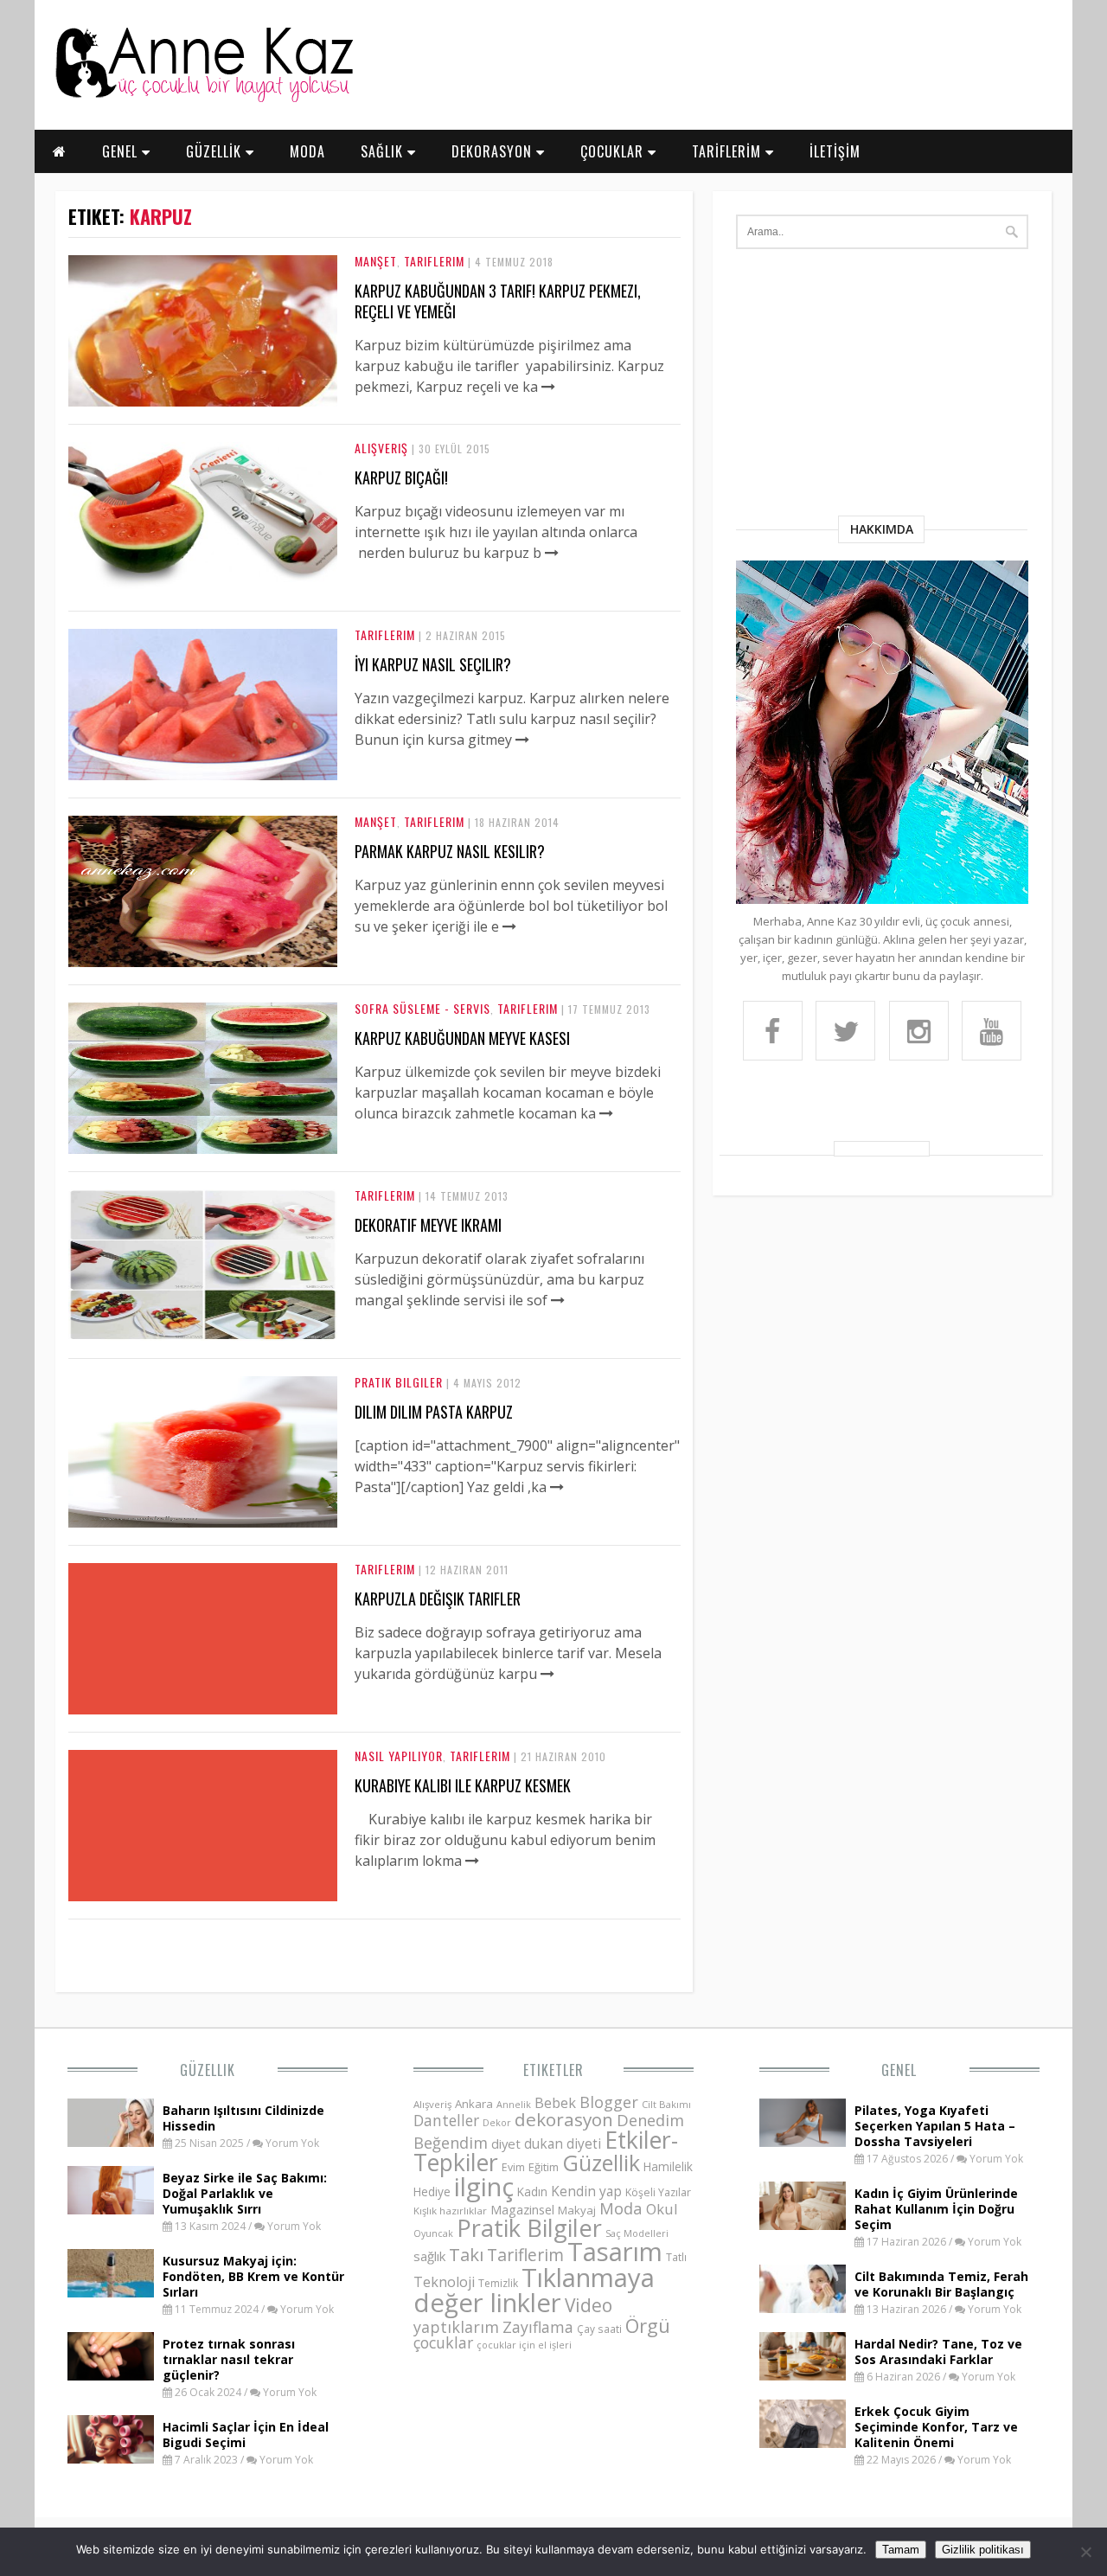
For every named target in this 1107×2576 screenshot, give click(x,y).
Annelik (514, 2104)
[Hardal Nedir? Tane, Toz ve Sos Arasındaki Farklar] (803, 2375)
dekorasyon (564, 2119)
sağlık (429, 2256)
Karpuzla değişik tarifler (438, 1599)
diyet (506, 2143)
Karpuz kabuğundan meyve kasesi (462, 1038)
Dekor (497, 2122)
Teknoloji (444, 2282)
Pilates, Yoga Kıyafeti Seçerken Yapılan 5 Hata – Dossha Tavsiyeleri (935, 2126)
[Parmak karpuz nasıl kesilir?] (203, 962)
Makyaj (577, 2210)
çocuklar (443, 2342)
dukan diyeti (563, 2143)
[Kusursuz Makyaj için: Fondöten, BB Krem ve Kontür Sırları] (111, 2292)
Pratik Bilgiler (399, 1382)
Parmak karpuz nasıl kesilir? (450, 851)
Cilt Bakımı (666, 2104)
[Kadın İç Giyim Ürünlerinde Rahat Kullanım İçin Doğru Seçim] (803, 2225)
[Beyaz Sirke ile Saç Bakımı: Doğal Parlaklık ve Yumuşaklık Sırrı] (111, 2209)
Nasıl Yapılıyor (399, 1756)
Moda (621, 2208)
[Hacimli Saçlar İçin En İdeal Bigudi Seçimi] (111, 2458)
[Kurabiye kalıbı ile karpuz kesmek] (472, 1861)
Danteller (446, 2120)
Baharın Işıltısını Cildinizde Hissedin (243, 2118)
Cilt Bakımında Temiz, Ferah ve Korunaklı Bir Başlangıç (941, 2284)
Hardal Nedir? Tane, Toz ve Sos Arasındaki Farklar (938, 2352)
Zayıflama (538, 2327)
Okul (662, 2209)
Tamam (901, 2550)
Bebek (555, 2102)
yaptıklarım (456, 2327)
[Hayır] (1085, 2552)
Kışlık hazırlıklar (450, 2211)
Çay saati (599, 2329)
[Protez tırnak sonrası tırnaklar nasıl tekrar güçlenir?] (111, 2375)
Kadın (532, 2192)
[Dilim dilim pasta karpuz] (203, 1522)
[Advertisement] (882, 386)
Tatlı (676, 2257)
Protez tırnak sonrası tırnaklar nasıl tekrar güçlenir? (229, 2359)
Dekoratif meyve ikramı (428, 1225)
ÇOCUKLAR (614, 151)
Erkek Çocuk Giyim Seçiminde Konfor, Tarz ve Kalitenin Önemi (936, 2427)
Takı (466, 2254)
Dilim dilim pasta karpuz (434, 1412)
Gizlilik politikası (983, 2550)
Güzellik (208, 2070)
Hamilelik (668, 2166)
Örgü (648, 2325)
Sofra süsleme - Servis (422, 1008)
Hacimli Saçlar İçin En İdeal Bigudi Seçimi (246, 2435)
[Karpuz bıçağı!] (203, 588)
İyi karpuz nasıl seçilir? (433, 664)
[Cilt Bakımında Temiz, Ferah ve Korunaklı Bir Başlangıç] (803, 2308)
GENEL (122, 151)
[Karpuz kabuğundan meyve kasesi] (203, 1149)
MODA (307, 151)
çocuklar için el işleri (524, 2345)
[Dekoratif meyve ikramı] (203, 1336)
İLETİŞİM (835, 151)
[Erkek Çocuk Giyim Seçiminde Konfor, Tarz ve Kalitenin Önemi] (803, 2443)
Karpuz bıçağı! (401, 477)
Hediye (432, 2192)
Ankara (474, 2104)
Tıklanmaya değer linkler (534, 2290)
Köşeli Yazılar (658, 2192)
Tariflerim (434, 261)
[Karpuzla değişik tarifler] (547, 1674)
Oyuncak (433, 2233)
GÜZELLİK (216, 151)
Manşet (376, 261)
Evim (513, 2167)
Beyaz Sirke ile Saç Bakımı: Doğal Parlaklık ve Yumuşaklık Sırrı (245, 2193)
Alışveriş (381, 448)
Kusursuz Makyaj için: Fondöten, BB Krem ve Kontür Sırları (253, 2276)
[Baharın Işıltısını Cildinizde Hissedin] (111, 2142)
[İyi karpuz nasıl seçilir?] (203, 775)
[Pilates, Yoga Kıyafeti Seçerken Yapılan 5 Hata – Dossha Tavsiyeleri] (803, 2142)
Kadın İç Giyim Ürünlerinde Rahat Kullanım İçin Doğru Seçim (936, 2209)
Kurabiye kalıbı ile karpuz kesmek (463, 1785)
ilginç (484, 2187)
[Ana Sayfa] (203, 99)
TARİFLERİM (729, 151)
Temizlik (498, 2283)
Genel (899, 2070)
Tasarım (615, 2252)
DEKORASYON (494, 151)
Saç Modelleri (637, 2233)
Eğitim (544, 2167)
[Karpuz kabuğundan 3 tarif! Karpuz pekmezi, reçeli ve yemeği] (203, 401)
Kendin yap (586, 2191)
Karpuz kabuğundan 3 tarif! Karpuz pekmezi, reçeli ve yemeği (498, 301)
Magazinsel (522, 2210)
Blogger (609, 2102)
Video (589, 2305)
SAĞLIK (384, 151)
